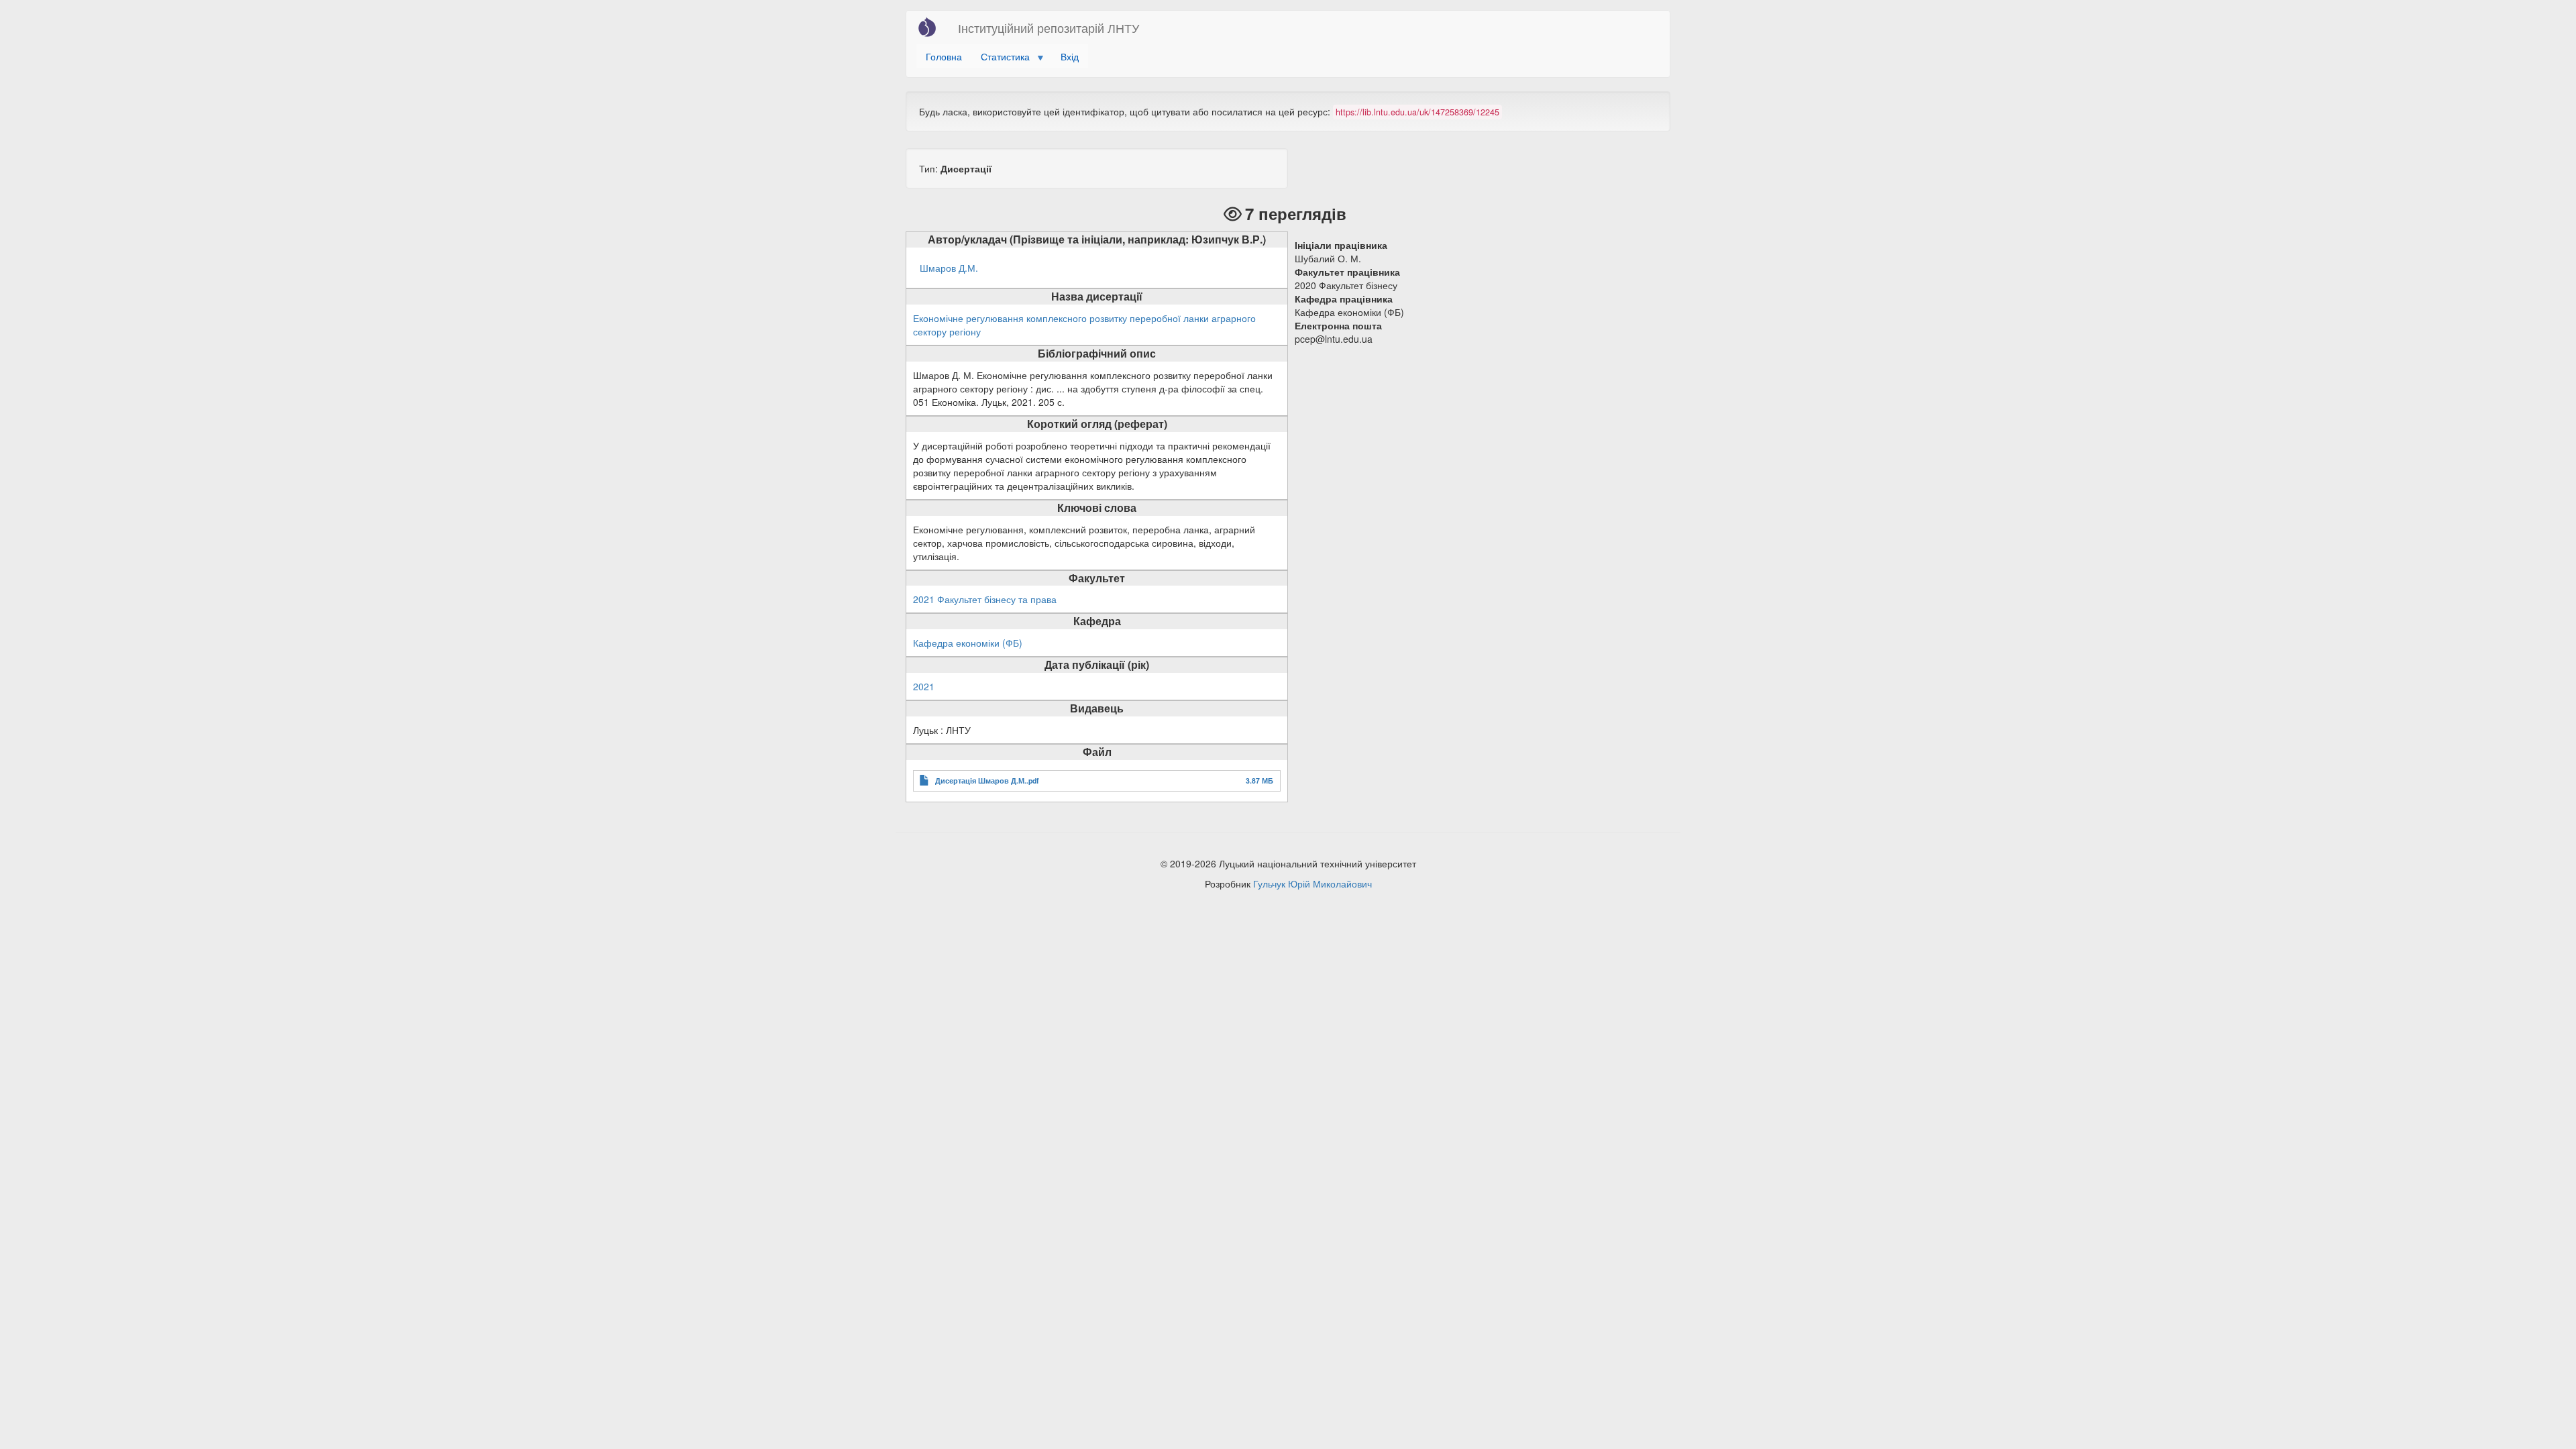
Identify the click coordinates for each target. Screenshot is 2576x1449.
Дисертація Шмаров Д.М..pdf (987, 781)
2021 (924, 686)
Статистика (1001, 59)
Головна (944, 56)
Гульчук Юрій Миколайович (1312, 883)
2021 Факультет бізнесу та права (985, 599)
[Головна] (932, 27)
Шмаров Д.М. (949, 268)
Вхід (1070, 56)
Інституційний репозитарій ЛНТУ (1049, 28)
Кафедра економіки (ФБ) (968, 643)
